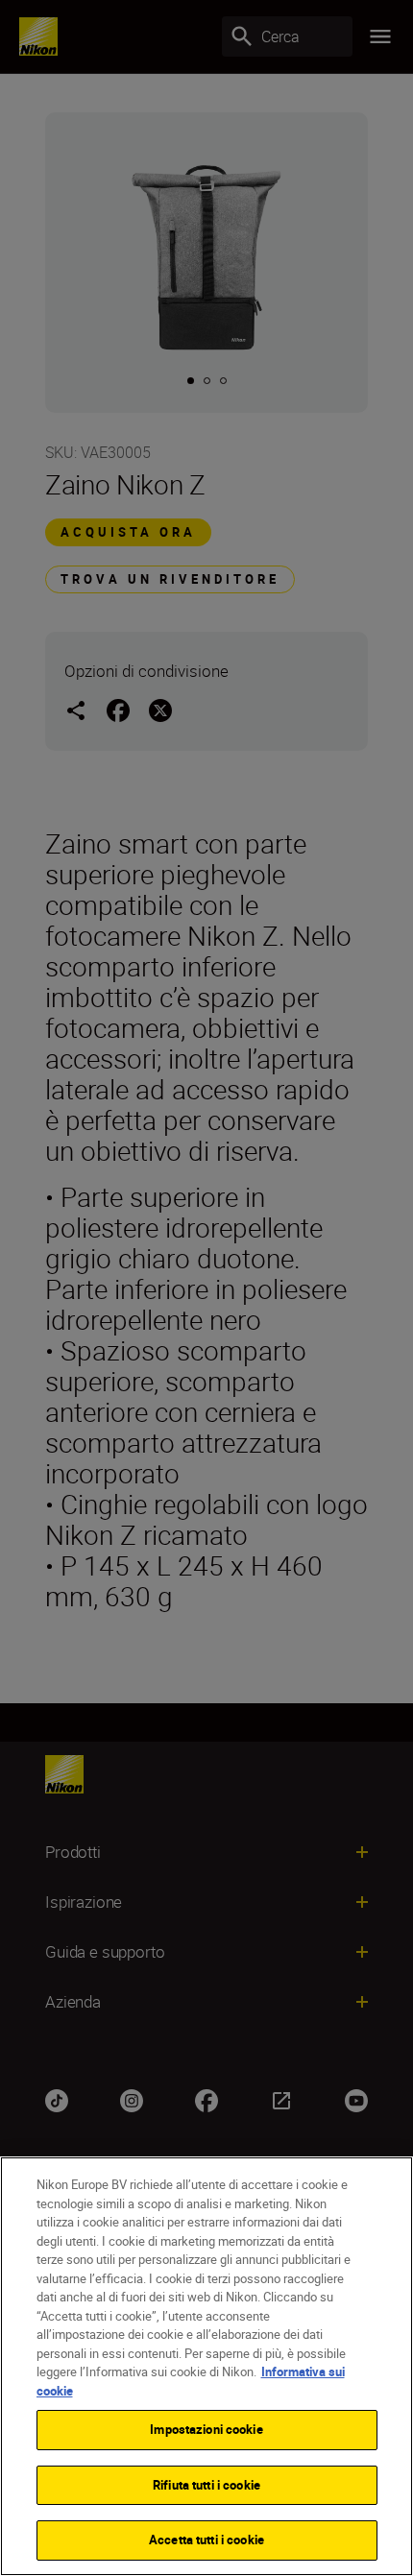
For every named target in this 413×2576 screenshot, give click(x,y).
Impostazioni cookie (206, 2429)
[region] (206, 2366)
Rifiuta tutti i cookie (206, 2485)
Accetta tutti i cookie (206, 2540)
